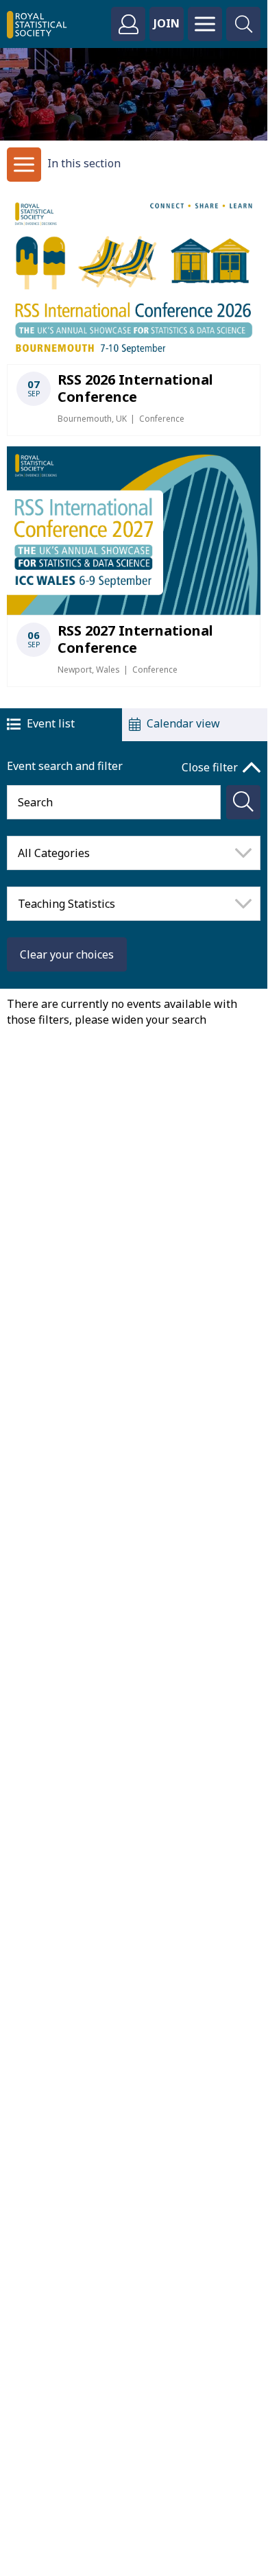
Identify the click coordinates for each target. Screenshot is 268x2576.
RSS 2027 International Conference (135, 639)
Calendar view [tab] (183, 723)
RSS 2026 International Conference (135, 388)
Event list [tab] (51, 723)
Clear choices (67, 954)
